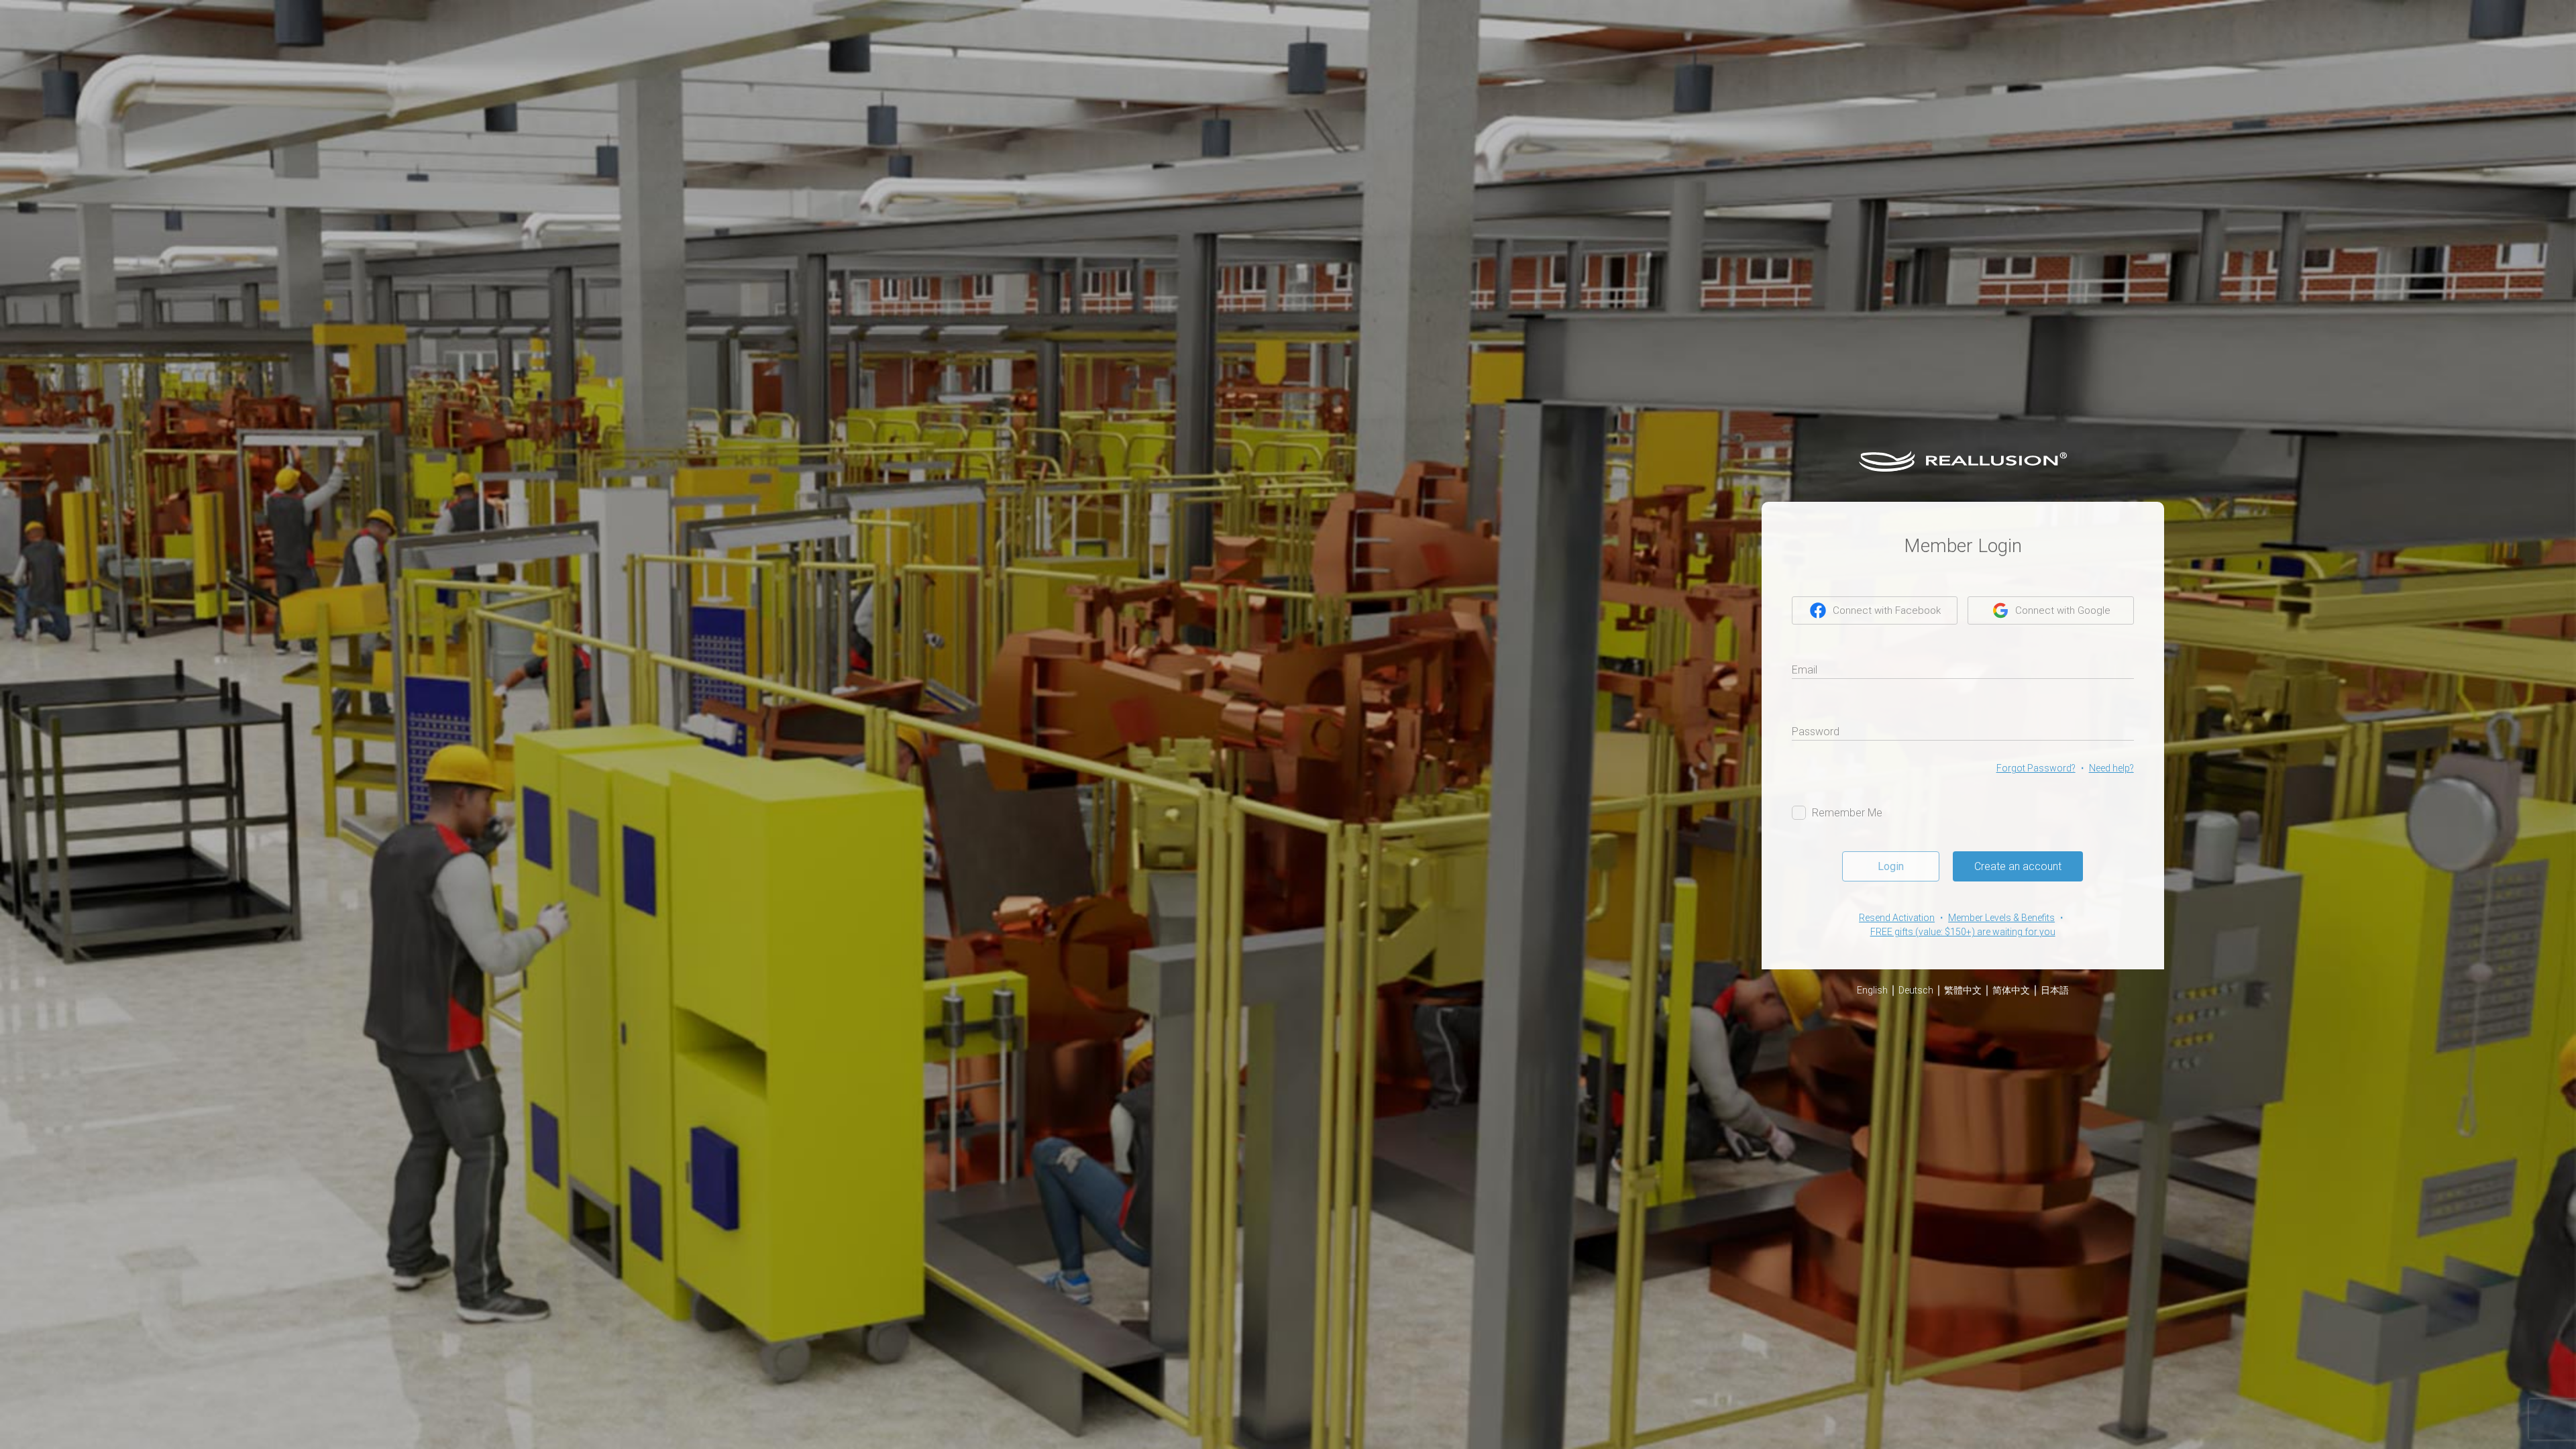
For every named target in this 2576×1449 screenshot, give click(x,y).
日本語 (2055, 990)
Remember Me (1847, 813)
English (1872, 990)
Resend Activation (1897, 918)
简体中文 (2011, 990)
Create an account (2018, 866)
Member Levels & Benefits (2001, 918)
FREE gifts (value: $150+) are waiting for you (1963, 932)
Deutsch (1916, 990)
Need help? (2111, 768)
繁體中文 (1963, 990)
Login (1891, 866)
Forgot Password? (2036, 768)
